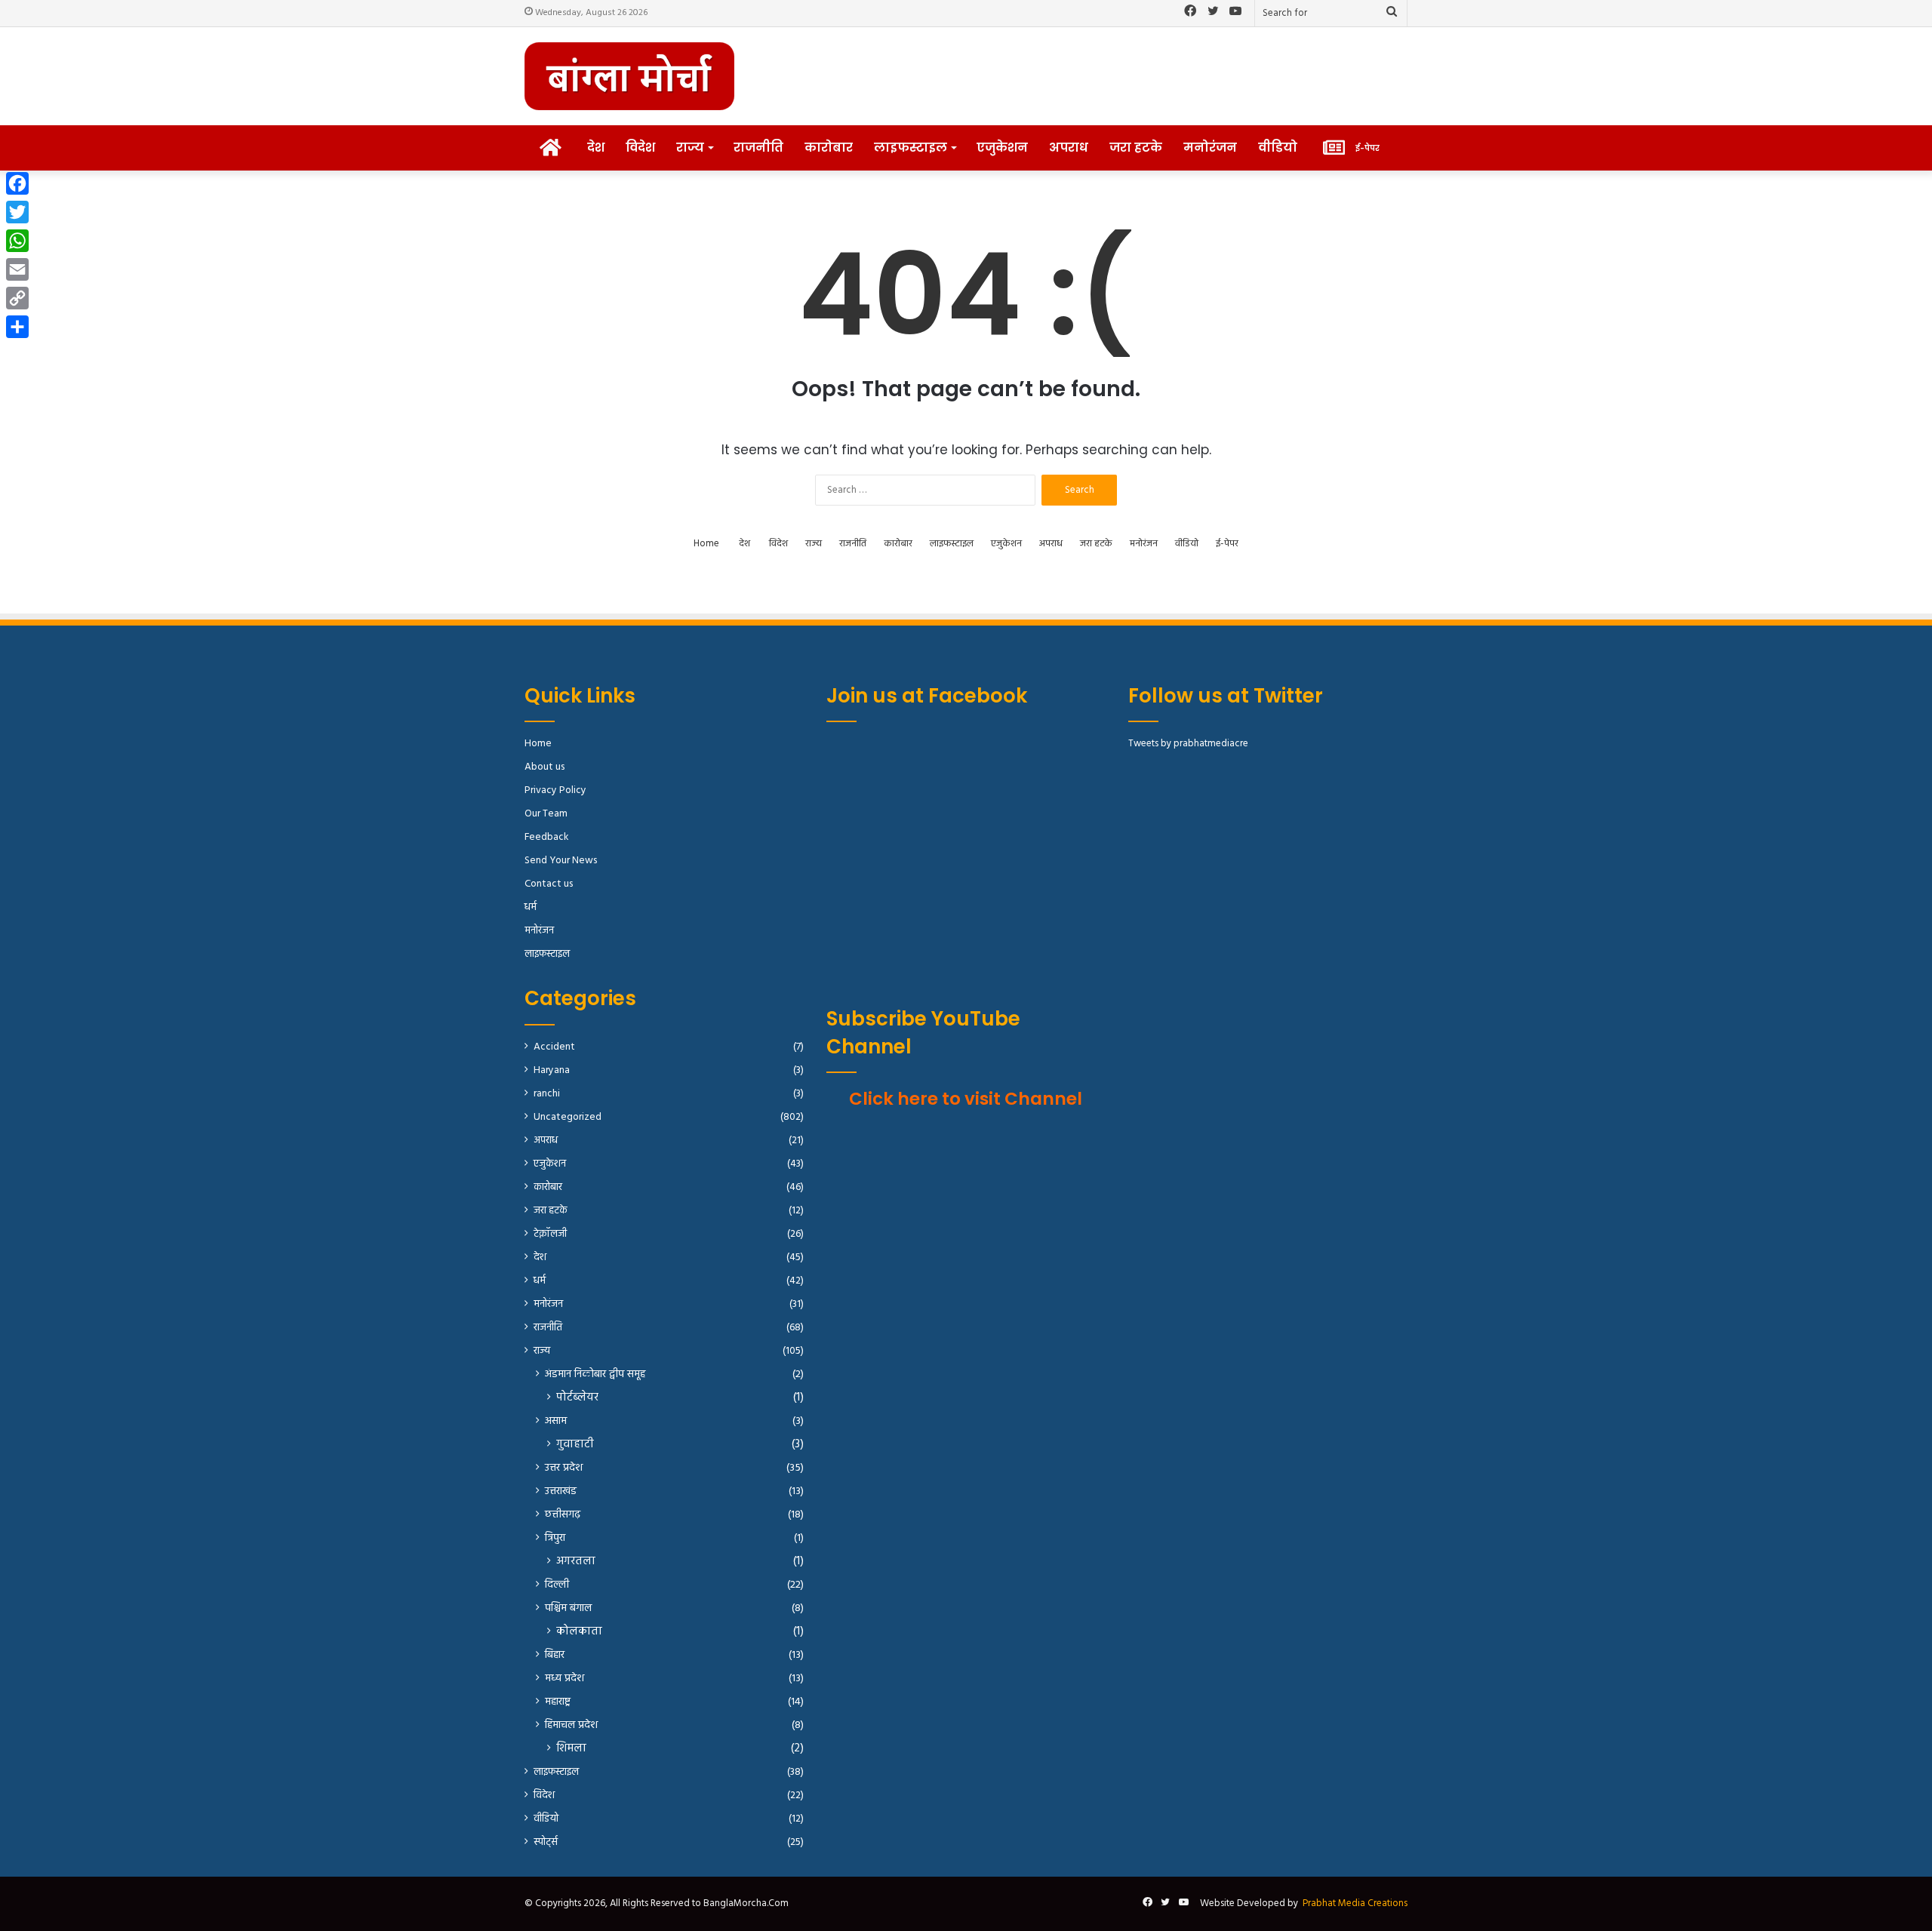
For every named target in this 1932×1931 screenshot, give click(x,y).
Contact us (549, 884)
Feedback (546, 837)
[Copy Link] (17, 298)
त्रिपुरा (555, 1538)
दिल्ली (557, 1585)
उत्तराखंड (561, 1491)
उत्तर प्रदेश (564, 1468)
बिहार (555, 1655)
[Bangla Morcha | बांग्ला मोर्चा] (629, 76)
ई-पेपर (1227, 544)
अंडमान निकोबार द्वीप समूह (595, 1374)
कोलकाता (579, 1632)
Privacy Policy (555, 790)
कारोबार (829, 148)
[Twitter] (17, 212)
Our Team (546, 814)
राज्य (690, 148)
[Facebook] (17, 183)
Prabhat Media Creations (1355, 1903)
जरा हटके (1136, 148)
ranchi (547, 1094)
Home (706, 544)
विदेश (640, 148)
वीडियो (1278, 148)
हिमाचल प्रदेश (571, 1725)
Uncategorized (568, 1117)
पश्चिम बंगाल (568, 1608)
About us (545, 767)
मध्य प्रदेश (565, 1679)
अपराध (1069, 148)
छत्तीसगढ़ (563, 1515)
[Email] (17, 269)
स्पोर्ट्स (546, 1842)
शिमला (571, 1749)
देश (596, 148)
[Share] (17, 327)
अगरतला (576, 1562)
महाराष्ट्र (558, 1702)
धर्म (531, 907)
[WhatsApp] (17, 241)
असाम (556, 1421)
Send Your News (561, 861)
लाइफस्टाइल (911, 148)
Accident (554, 1047)
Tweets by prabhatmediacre (1188, 744)
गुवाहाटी (575, 1445)
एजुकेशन (1002, 148)
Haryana (552, 1070)
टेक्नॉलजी (550, 1234)
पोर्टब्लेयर (577, 1398)
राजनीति (758, 148)
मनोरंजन (1210, 148)
